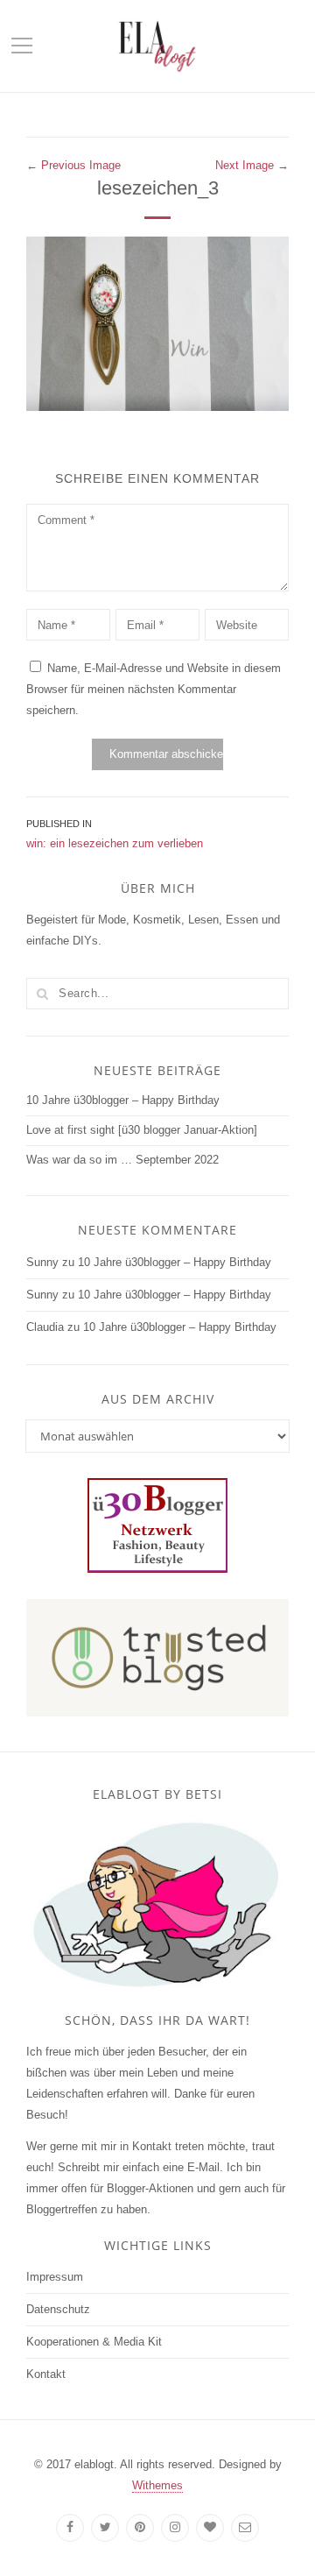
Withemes (157, 2485)
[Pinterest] (140, 2528)
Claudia (45, 1327)
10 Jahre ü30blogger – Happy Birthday (123, 1100)
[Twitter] (105, 2528)
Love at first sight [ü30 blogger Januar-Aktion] (142, 1130)
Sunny (42, 1262)
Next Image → (252, 165)
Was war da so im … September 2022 (122, 1160)
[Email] (245, 2528)
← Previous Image (73, 165)
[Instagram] (175, 2528)
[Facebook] (70, 2528)
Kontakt (46, 2374)
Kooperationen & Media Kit (94, 2342)
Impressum (55, 2277)
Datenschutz (58, 2309)
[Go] (42, 994)
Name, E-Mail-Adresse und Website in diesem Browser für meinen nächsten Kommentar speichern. (154, 689)
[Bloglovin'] (210, 2528)
